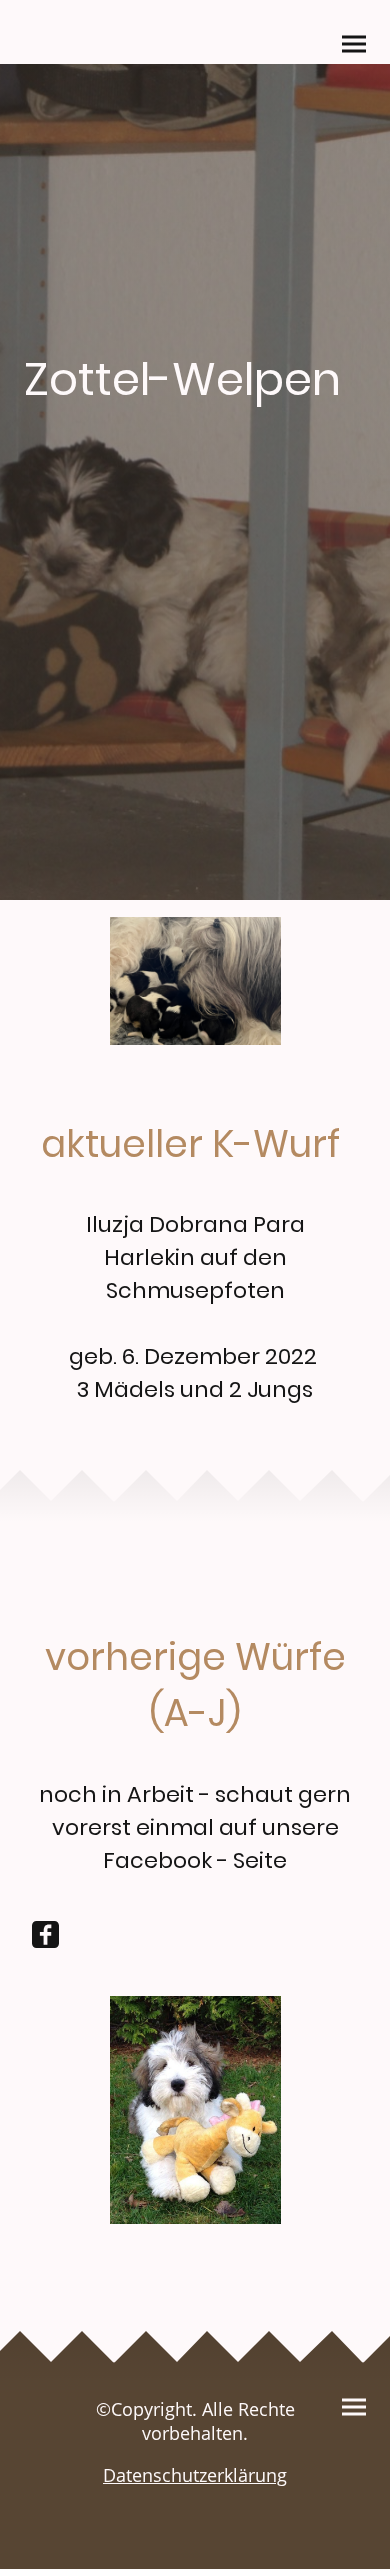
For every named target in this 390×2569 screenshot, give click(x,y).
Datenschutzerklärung (195, 2475)
